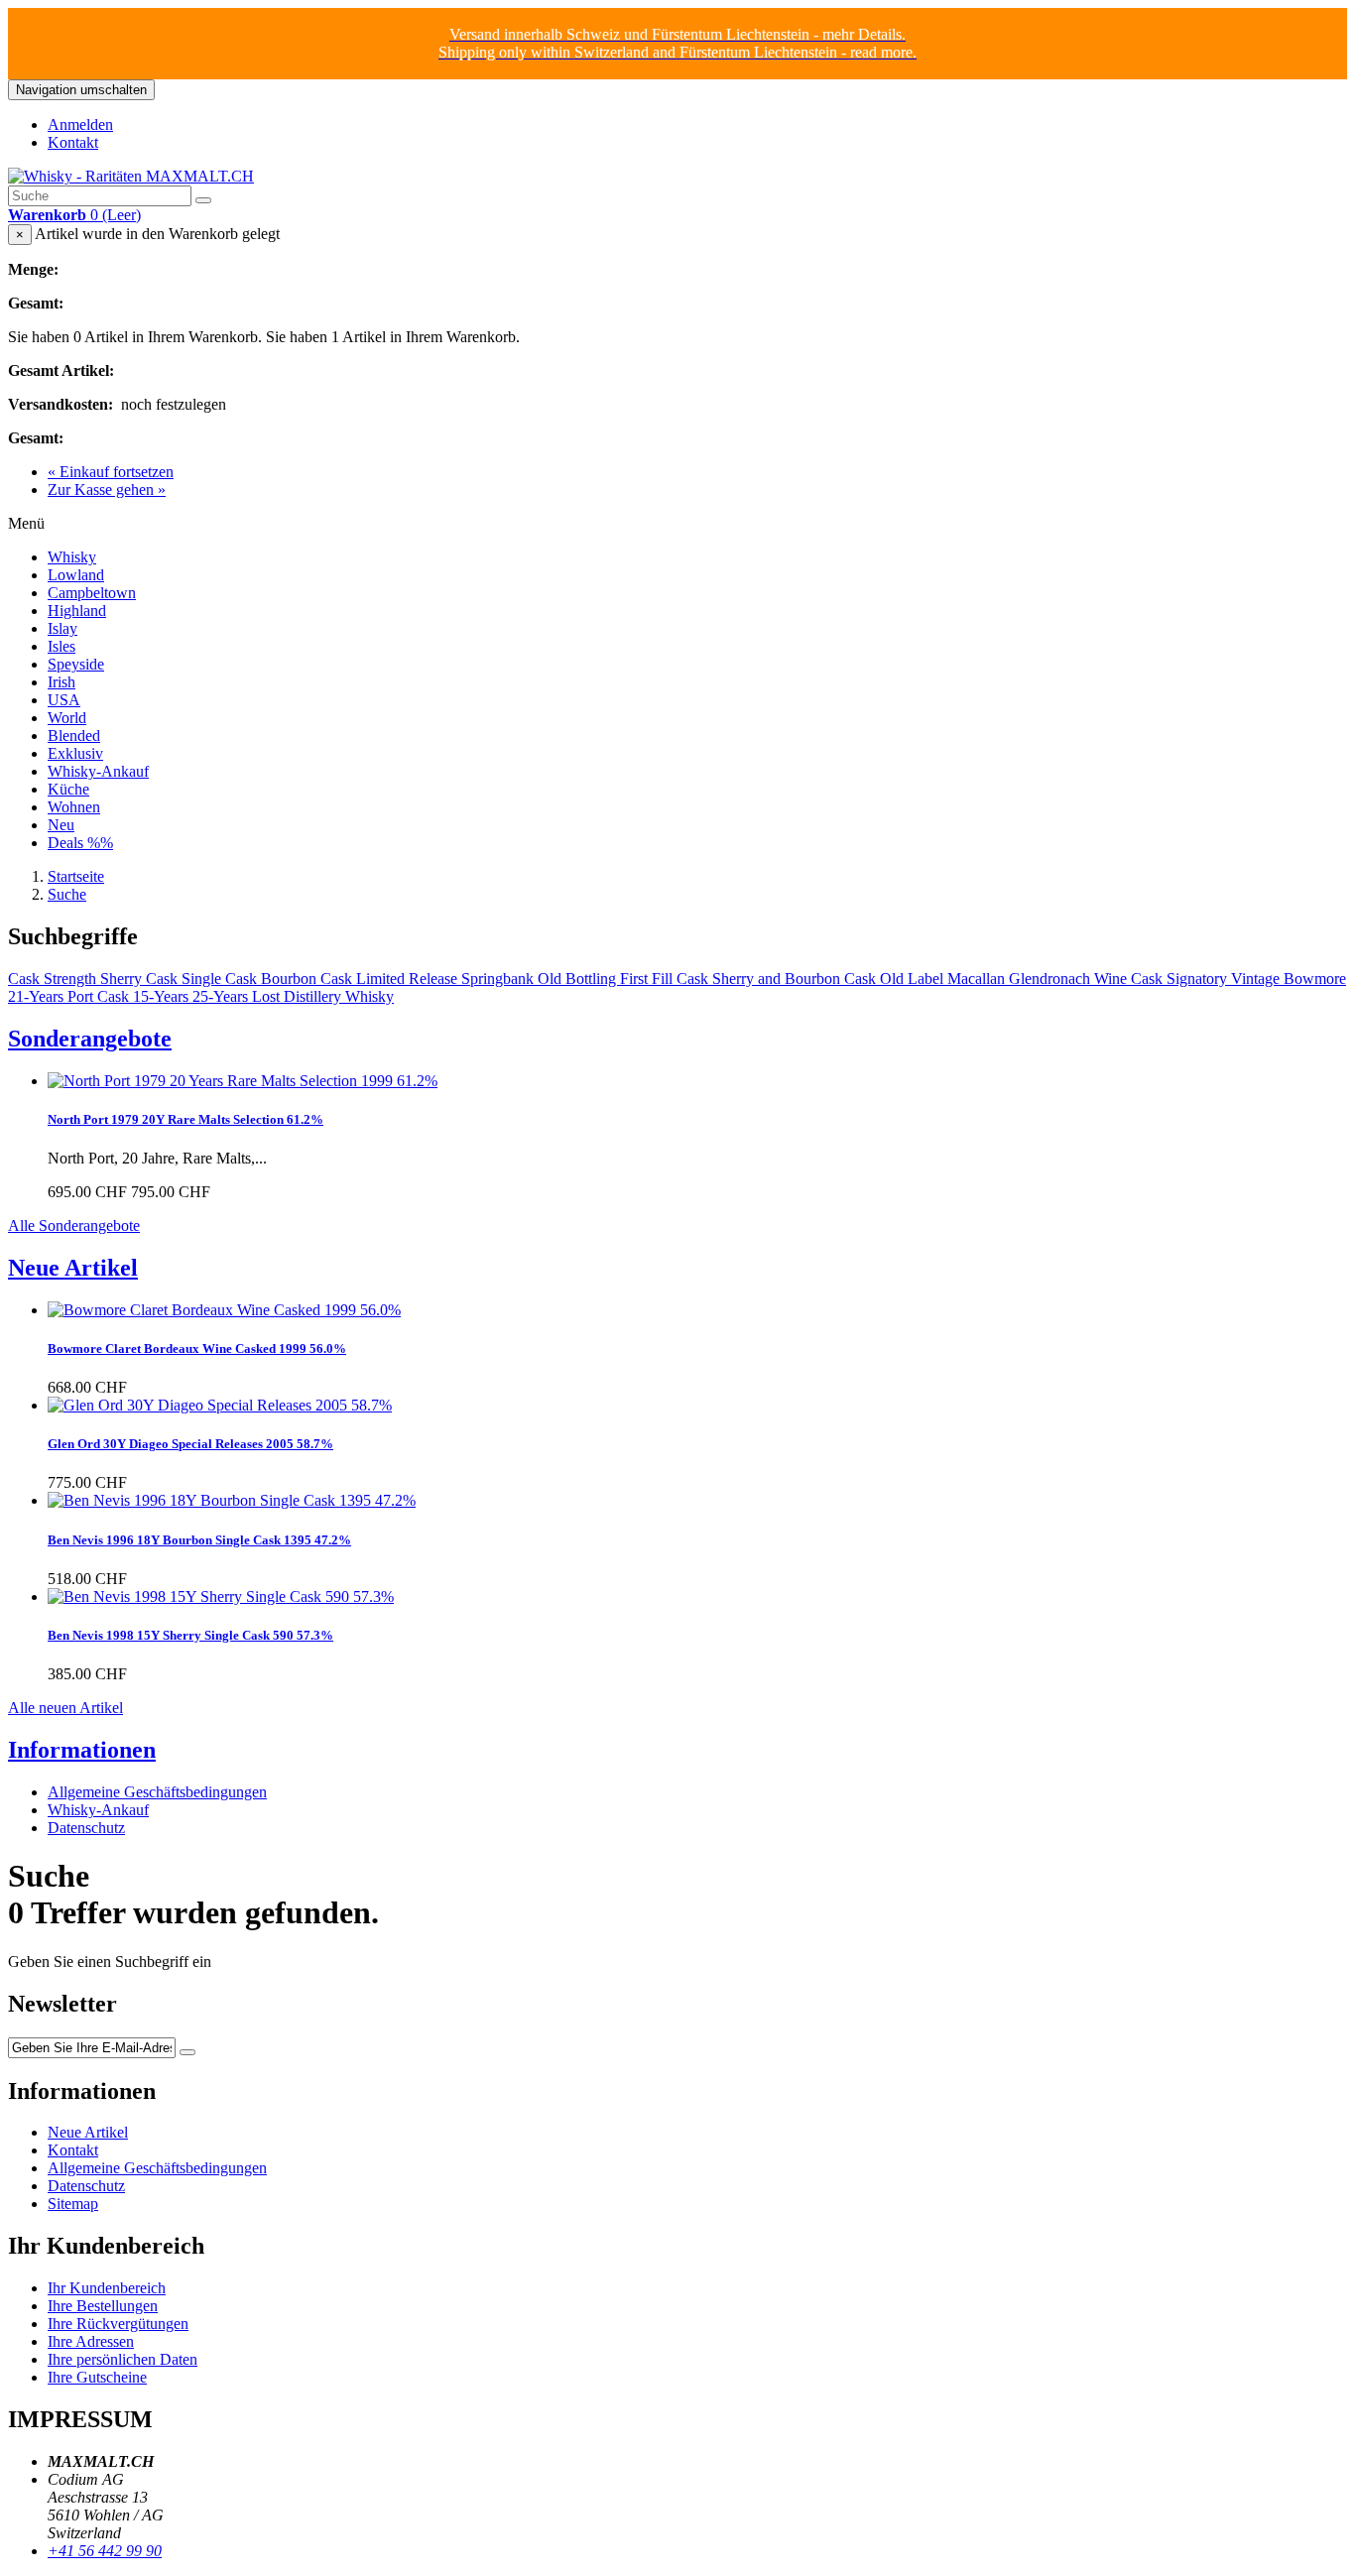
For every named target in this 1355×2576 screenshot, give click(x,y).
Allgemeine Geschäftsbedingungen (157, 1792)
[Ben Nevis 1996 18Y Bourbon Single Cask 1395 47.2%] (232, 1500)
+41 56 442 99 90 (105, 2551)
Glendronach (1051, 979)
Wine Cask (1130, 979)
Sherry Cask (141, 979)
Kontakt (73, 142)
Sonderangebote (90, 1039)
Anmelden (80, 124)
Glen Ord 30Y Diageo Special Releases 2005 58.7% (190, 1444)
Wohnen (74, 807)
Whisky (72, 557)
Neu (61, 825)
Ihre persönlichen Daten (123, 2359)
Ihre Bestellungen (103, 2306)
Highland (77, 611)
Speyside (76, 664)
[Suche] (203, 200)
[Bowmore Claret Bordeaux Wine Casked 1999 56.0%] (224, 1310)
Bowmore (1315, 979)
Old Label (914, 979)
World (67, 718)
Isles (62, 646)
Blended (74, 736)
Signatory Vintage (1225, 979)
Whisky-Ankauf (98, 771)
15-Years (163, 996)
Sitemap (73, 2204)
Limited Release (409, 979)
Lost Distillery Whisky (323, 996)
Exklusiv (75, 753)
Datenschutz (86, 1828)
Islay (62, 628)
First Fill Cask (666, 979)
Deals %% (80, 843)
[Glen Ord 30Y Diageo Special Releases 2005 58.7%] (220, 1405)
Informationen (82, 1750)
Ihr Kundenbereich (107, 2288)
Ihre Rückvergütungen (118, 2324)
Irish (62, 682)
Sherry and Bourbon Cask (796, 979)
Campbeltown (92, 593)
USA (64, 700)
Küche (68, 789)
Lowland (76, 575)
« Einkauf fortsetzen (111, 472)
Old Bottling (579, 979)
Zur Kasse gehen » (107, 490)
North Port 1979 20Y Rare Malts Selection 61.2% (185, 1119)
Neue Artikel (73, 1268)
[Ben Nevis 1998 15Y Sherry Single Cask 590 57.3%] (221, 1596)
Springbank (499, 979)
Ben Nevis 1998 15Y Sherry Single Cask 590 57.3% (190, 1635)
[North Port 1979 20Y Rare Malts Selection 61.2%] (243, 1081)
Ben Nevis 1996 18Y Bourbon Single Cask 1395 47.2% (199, 1540)
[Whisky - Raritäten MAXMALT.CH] (131, 176)
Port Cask (100, 996)
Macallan (978, 979)
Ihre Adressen (91, 2341)
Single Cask (221, 979)
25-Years (222, 996)
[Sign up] (187, 2052)
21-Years (38, 996)
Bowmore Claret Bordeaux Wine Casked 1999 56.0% (197, 1349)
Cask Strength (54, 979)
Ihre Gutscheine (97, 2377)
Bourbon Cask (308, 979)
